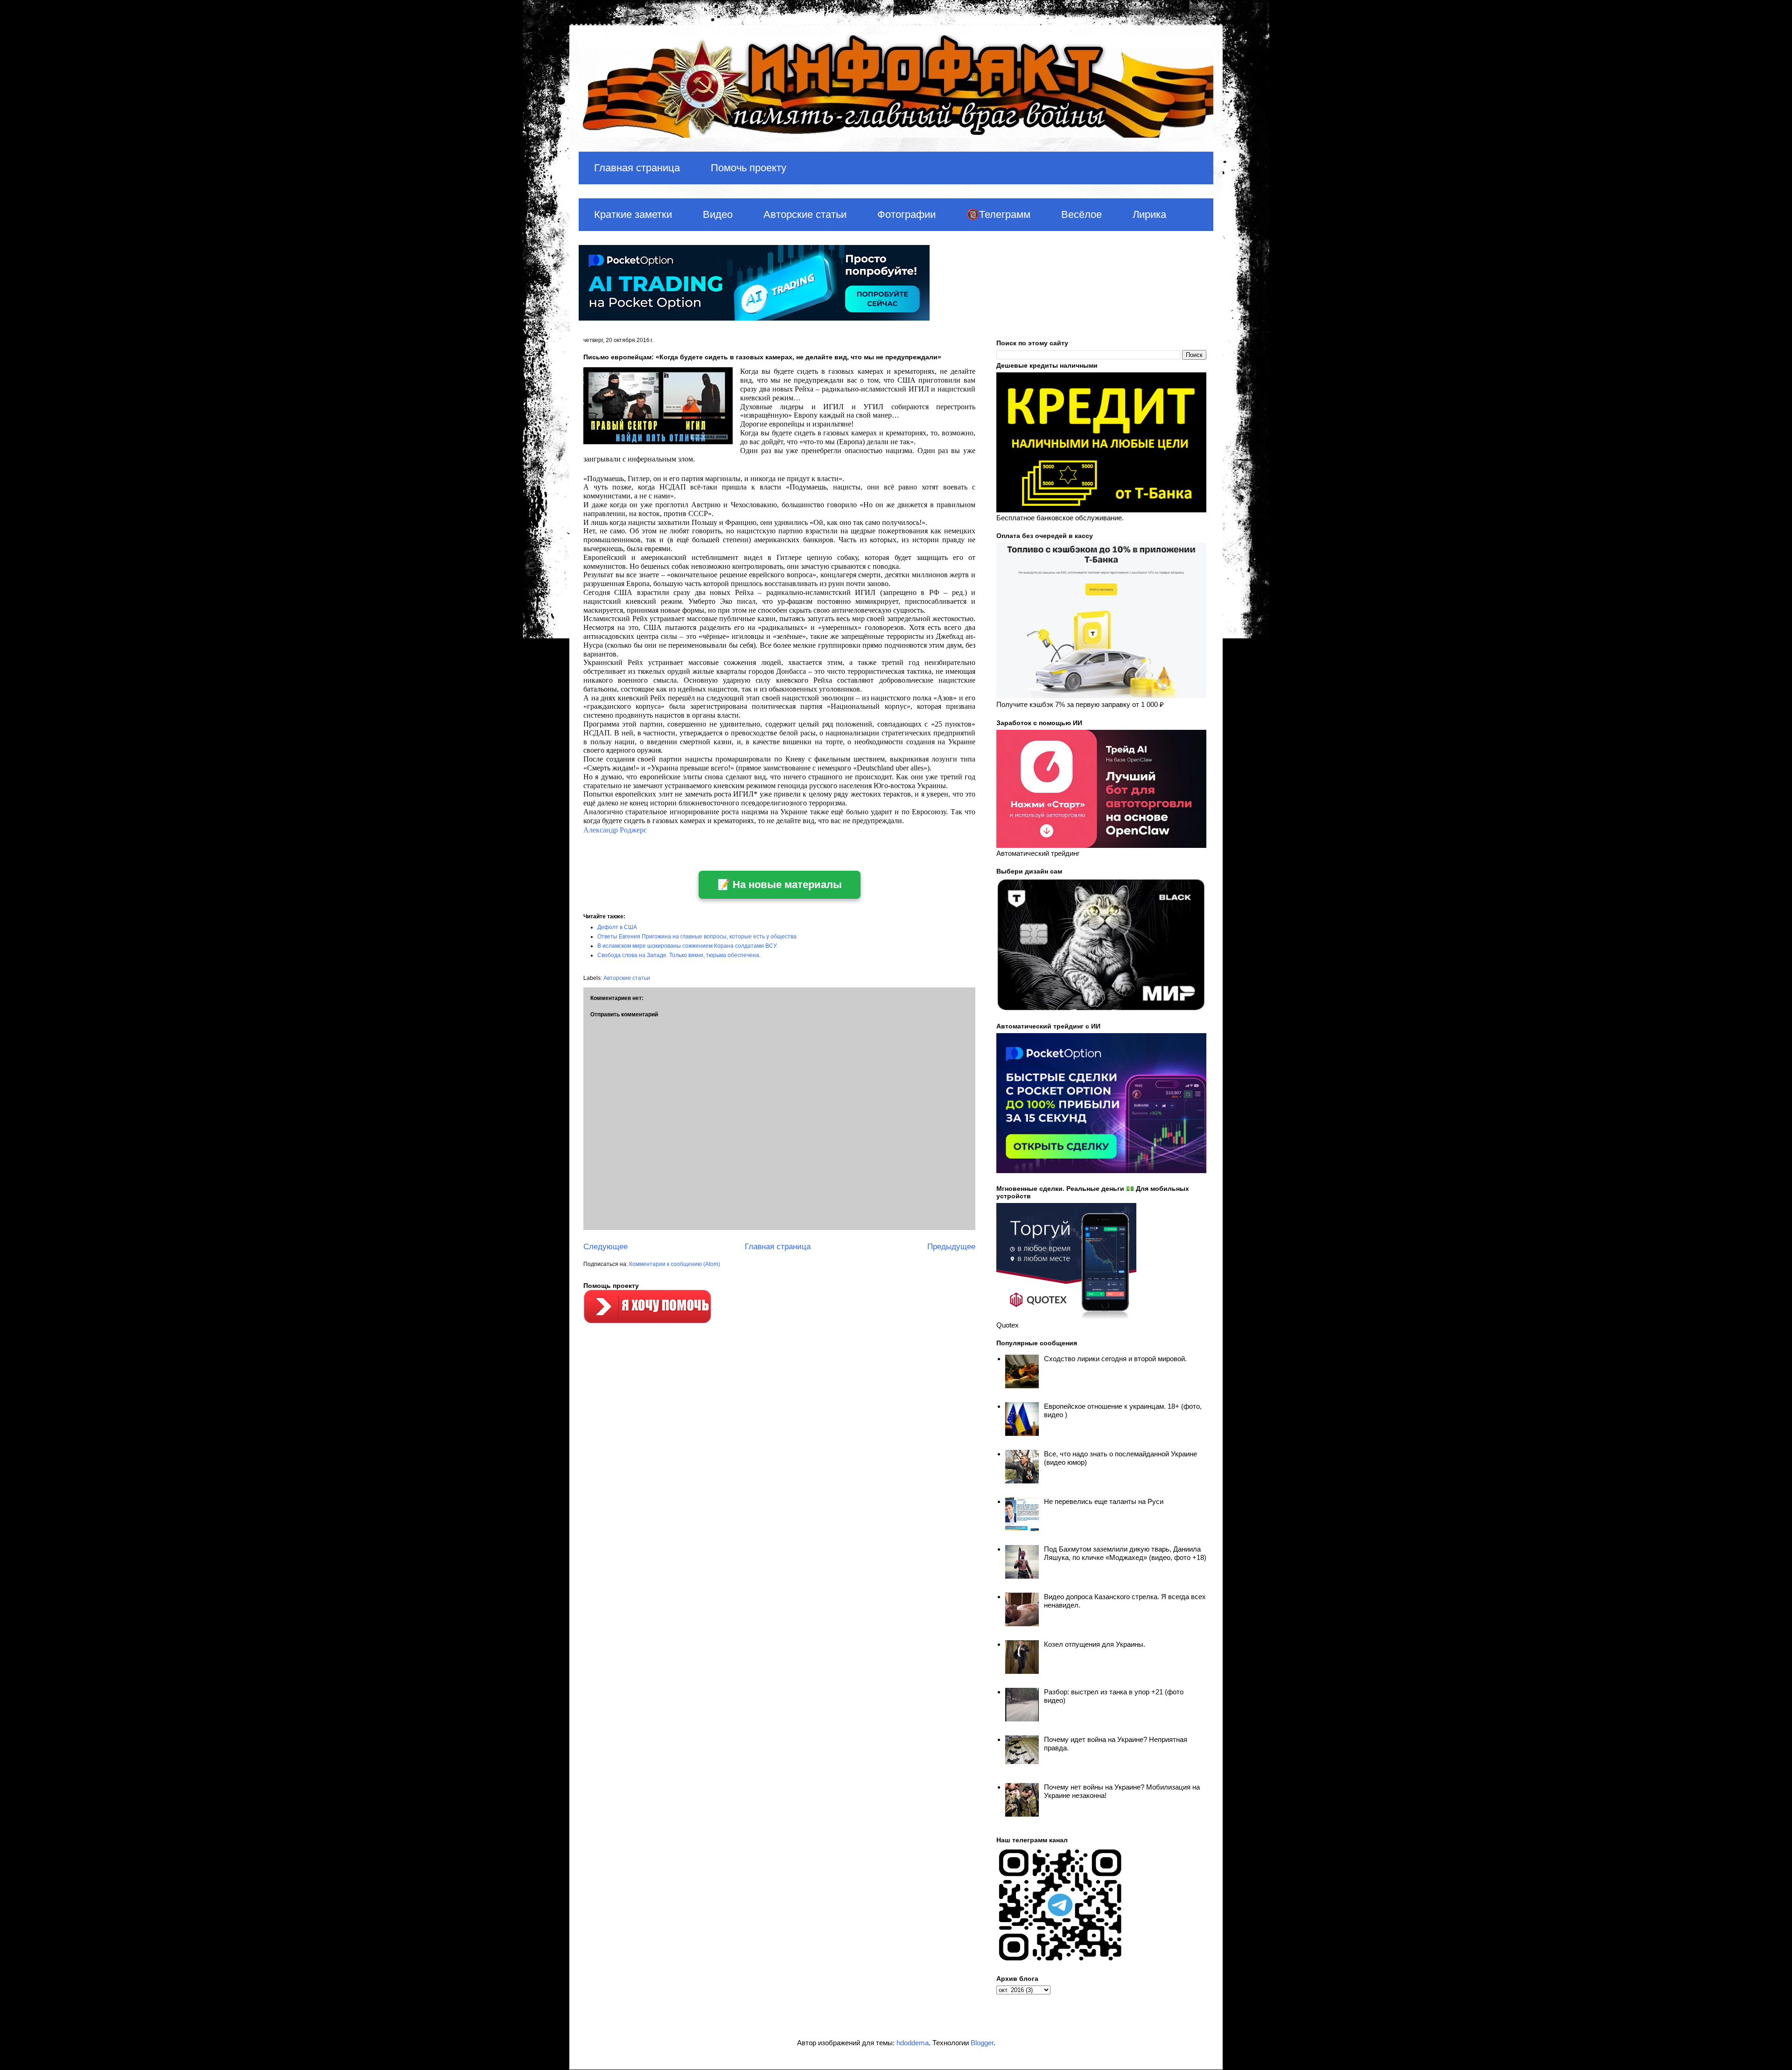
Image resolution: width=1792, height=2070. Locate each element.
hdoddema (913, 2043)
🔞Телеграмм (998, 214)
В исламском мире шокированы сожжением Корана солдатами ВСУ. (687, 946)
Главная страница (637, 168)
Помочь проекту (749, 168)
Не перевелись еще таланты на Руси (1104, 1501)
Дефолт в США (617, 927)
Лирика (1149, 214)
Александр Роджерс (615, 830)
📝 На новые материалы (780, 885)
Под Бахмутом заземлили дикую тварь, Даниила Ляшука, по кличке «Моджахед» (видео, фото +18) (1125, 1553)
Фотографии (906, 214)
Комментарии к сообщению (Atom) (675, 1264)
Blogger (982, 2043)
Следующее (605, 1247)
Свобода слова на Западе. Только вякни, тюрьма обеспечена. (679, 955)
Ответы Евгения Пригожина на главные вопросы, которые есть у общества (697, 937)
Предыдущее (951, 1247)
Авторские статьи (805, 214)
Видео (718, 214)
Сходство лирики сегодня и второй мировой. (1115, 1359)
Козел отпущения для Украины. (1095, 1644)
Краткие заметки (633, 214)
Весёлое (1081, 214)
